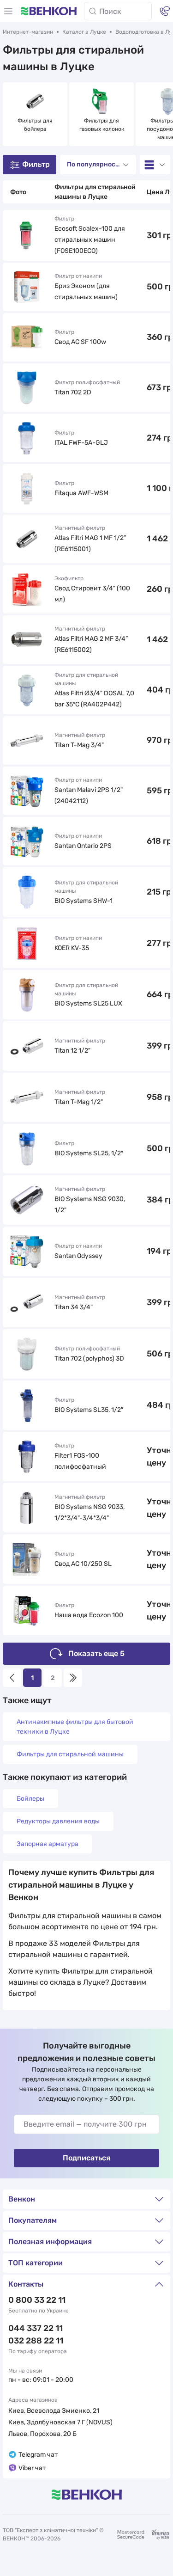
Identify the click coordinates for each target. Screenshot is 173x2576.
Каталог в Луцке (84, 32)
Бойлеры (30, 1799)
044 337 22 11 (36, 2328)
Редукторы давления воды (58, 1821)
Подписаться (86, 2158)
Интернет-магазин (28, 32)
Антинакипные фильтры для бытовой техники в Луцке (75, 1727)
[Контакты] (165, 11)
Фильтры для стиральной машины (70, 1754)
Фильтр (36, 164)
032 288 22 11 (36, 2341)
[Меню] (8, 11)
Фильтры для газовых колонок (102, 125)
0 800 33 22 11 (37, 2300)
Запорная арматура (48, 1844)
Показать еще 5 (96, 1653)
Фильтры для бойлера (36, 125)
